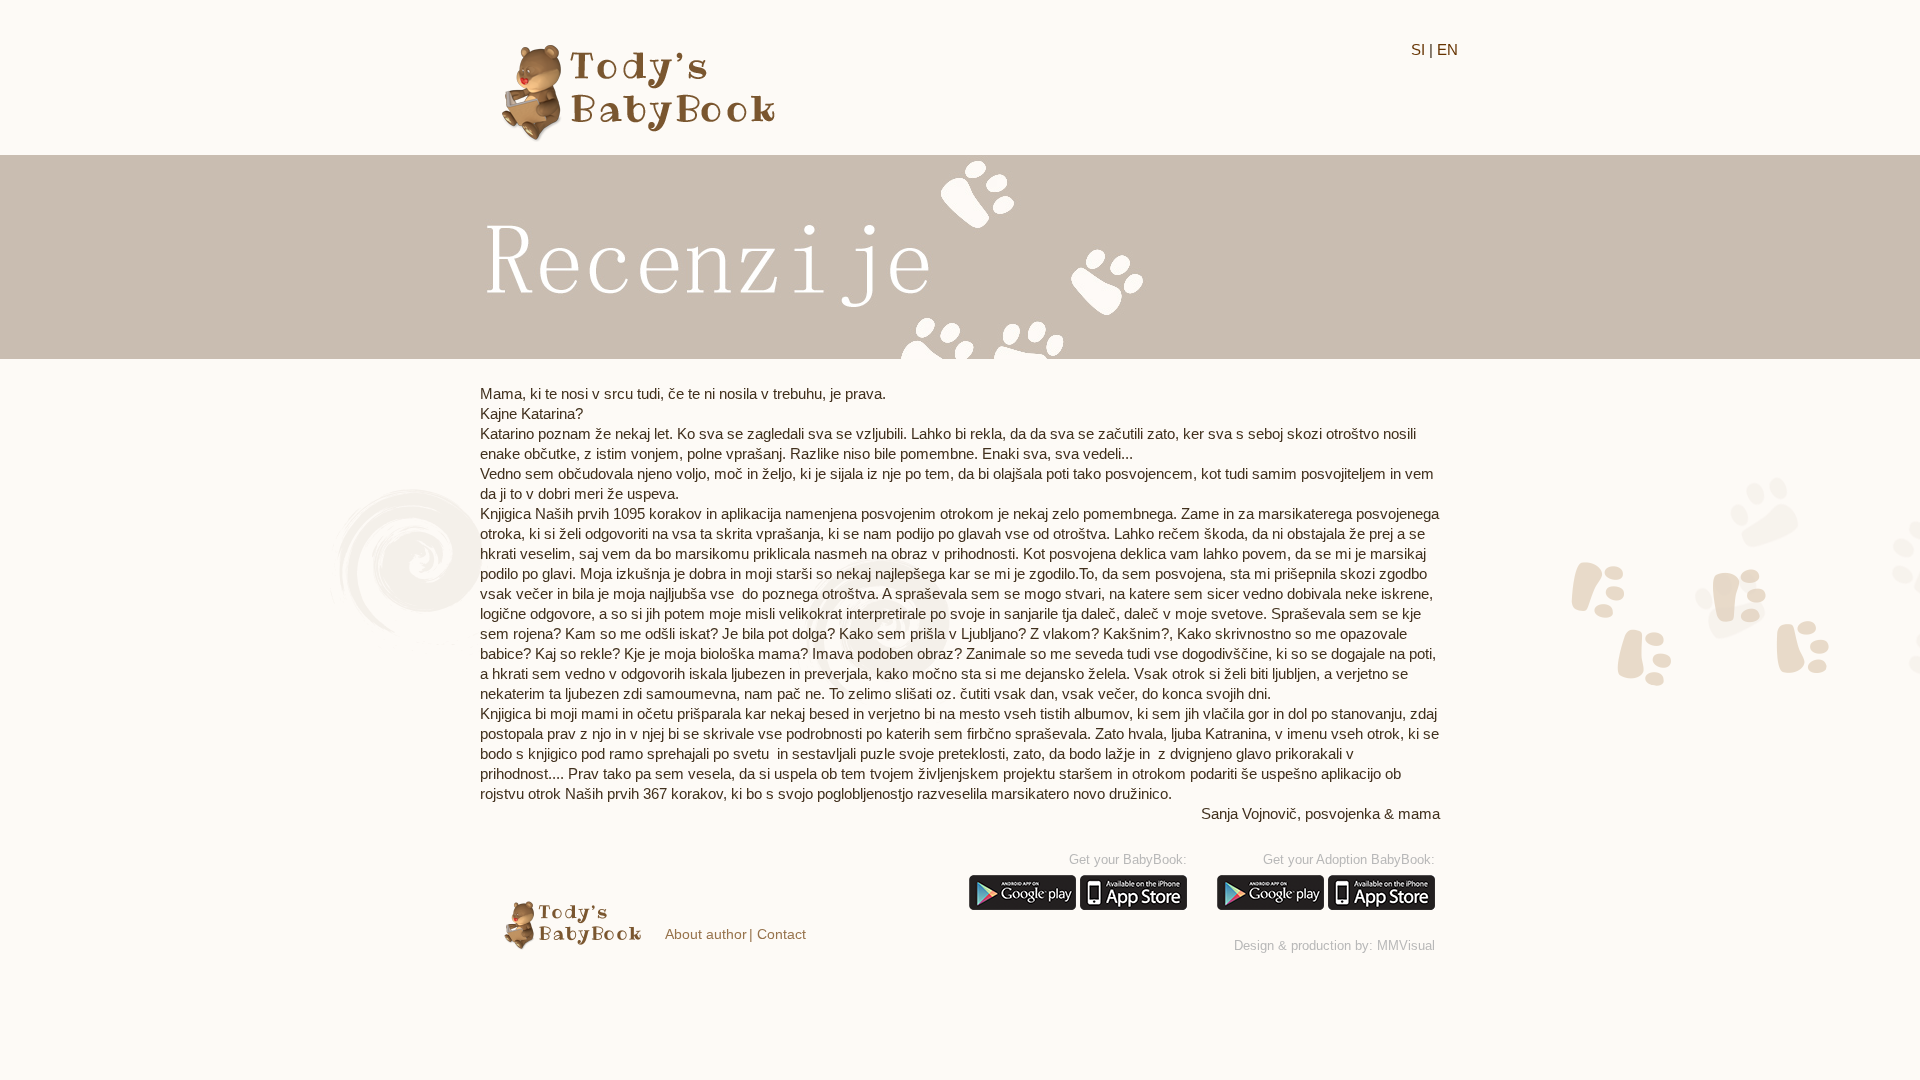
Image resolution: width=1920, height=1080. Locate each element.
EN (1447, 49)
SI (1418, 49)
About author (706, 934)
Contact (781, 934)
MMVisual (1406, 945)
